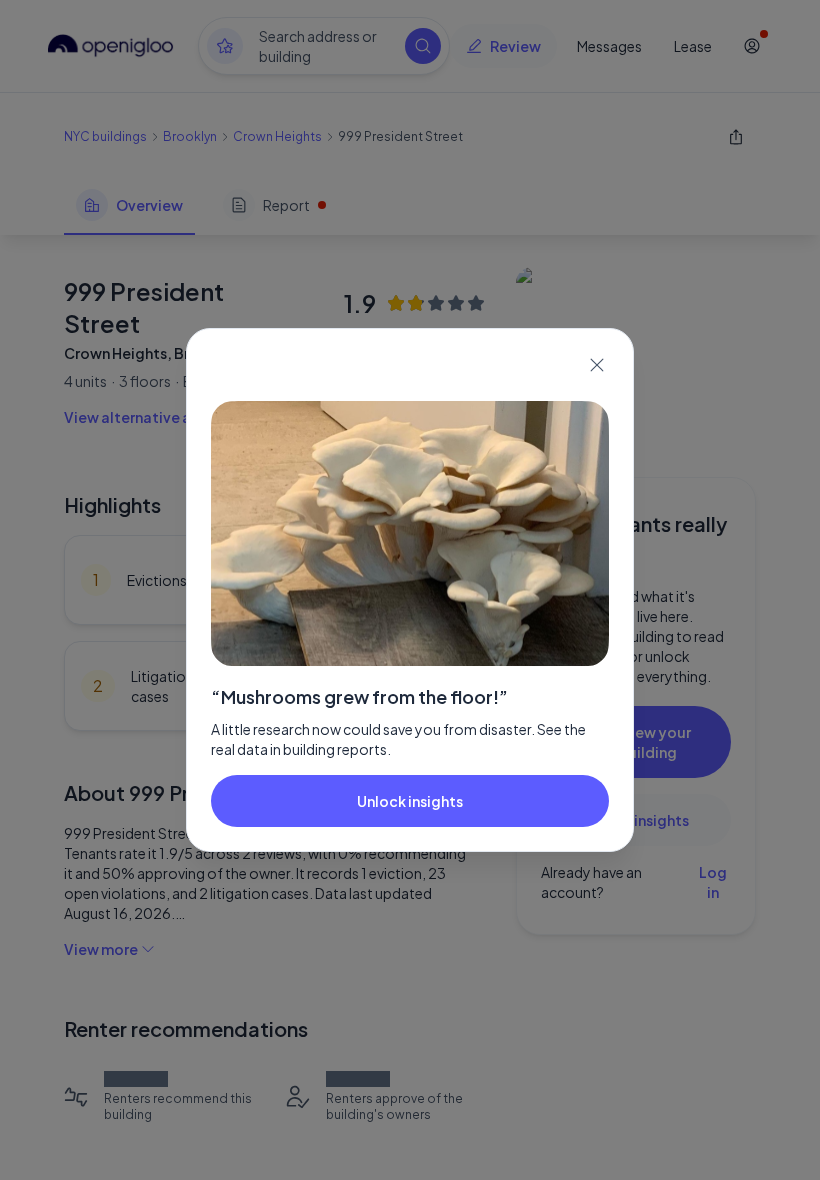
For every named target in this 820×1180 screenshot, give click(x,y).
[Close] (597, 365)
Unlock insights (410, 801)
